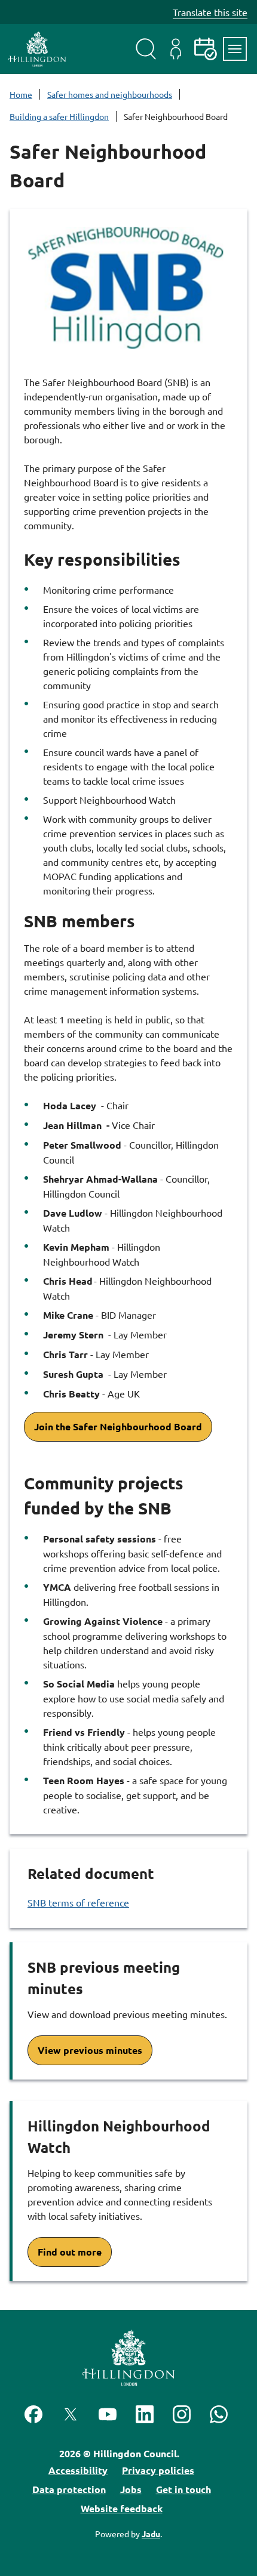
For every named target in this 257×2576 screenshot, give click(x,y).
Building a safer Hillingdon (59, 116)
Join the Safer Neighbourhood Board (118, 1426)
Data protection (69, 2489)
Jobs (131, 2489)
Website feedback (122, 2508)
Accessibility (78, 2470)
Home (21, 94)
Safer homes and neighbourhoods (110, 94)
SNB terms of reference (78, 1902)
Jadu (151, 2534)
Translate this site (210, 12)
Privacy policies (158, 2470)
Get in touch (183, 2489)
